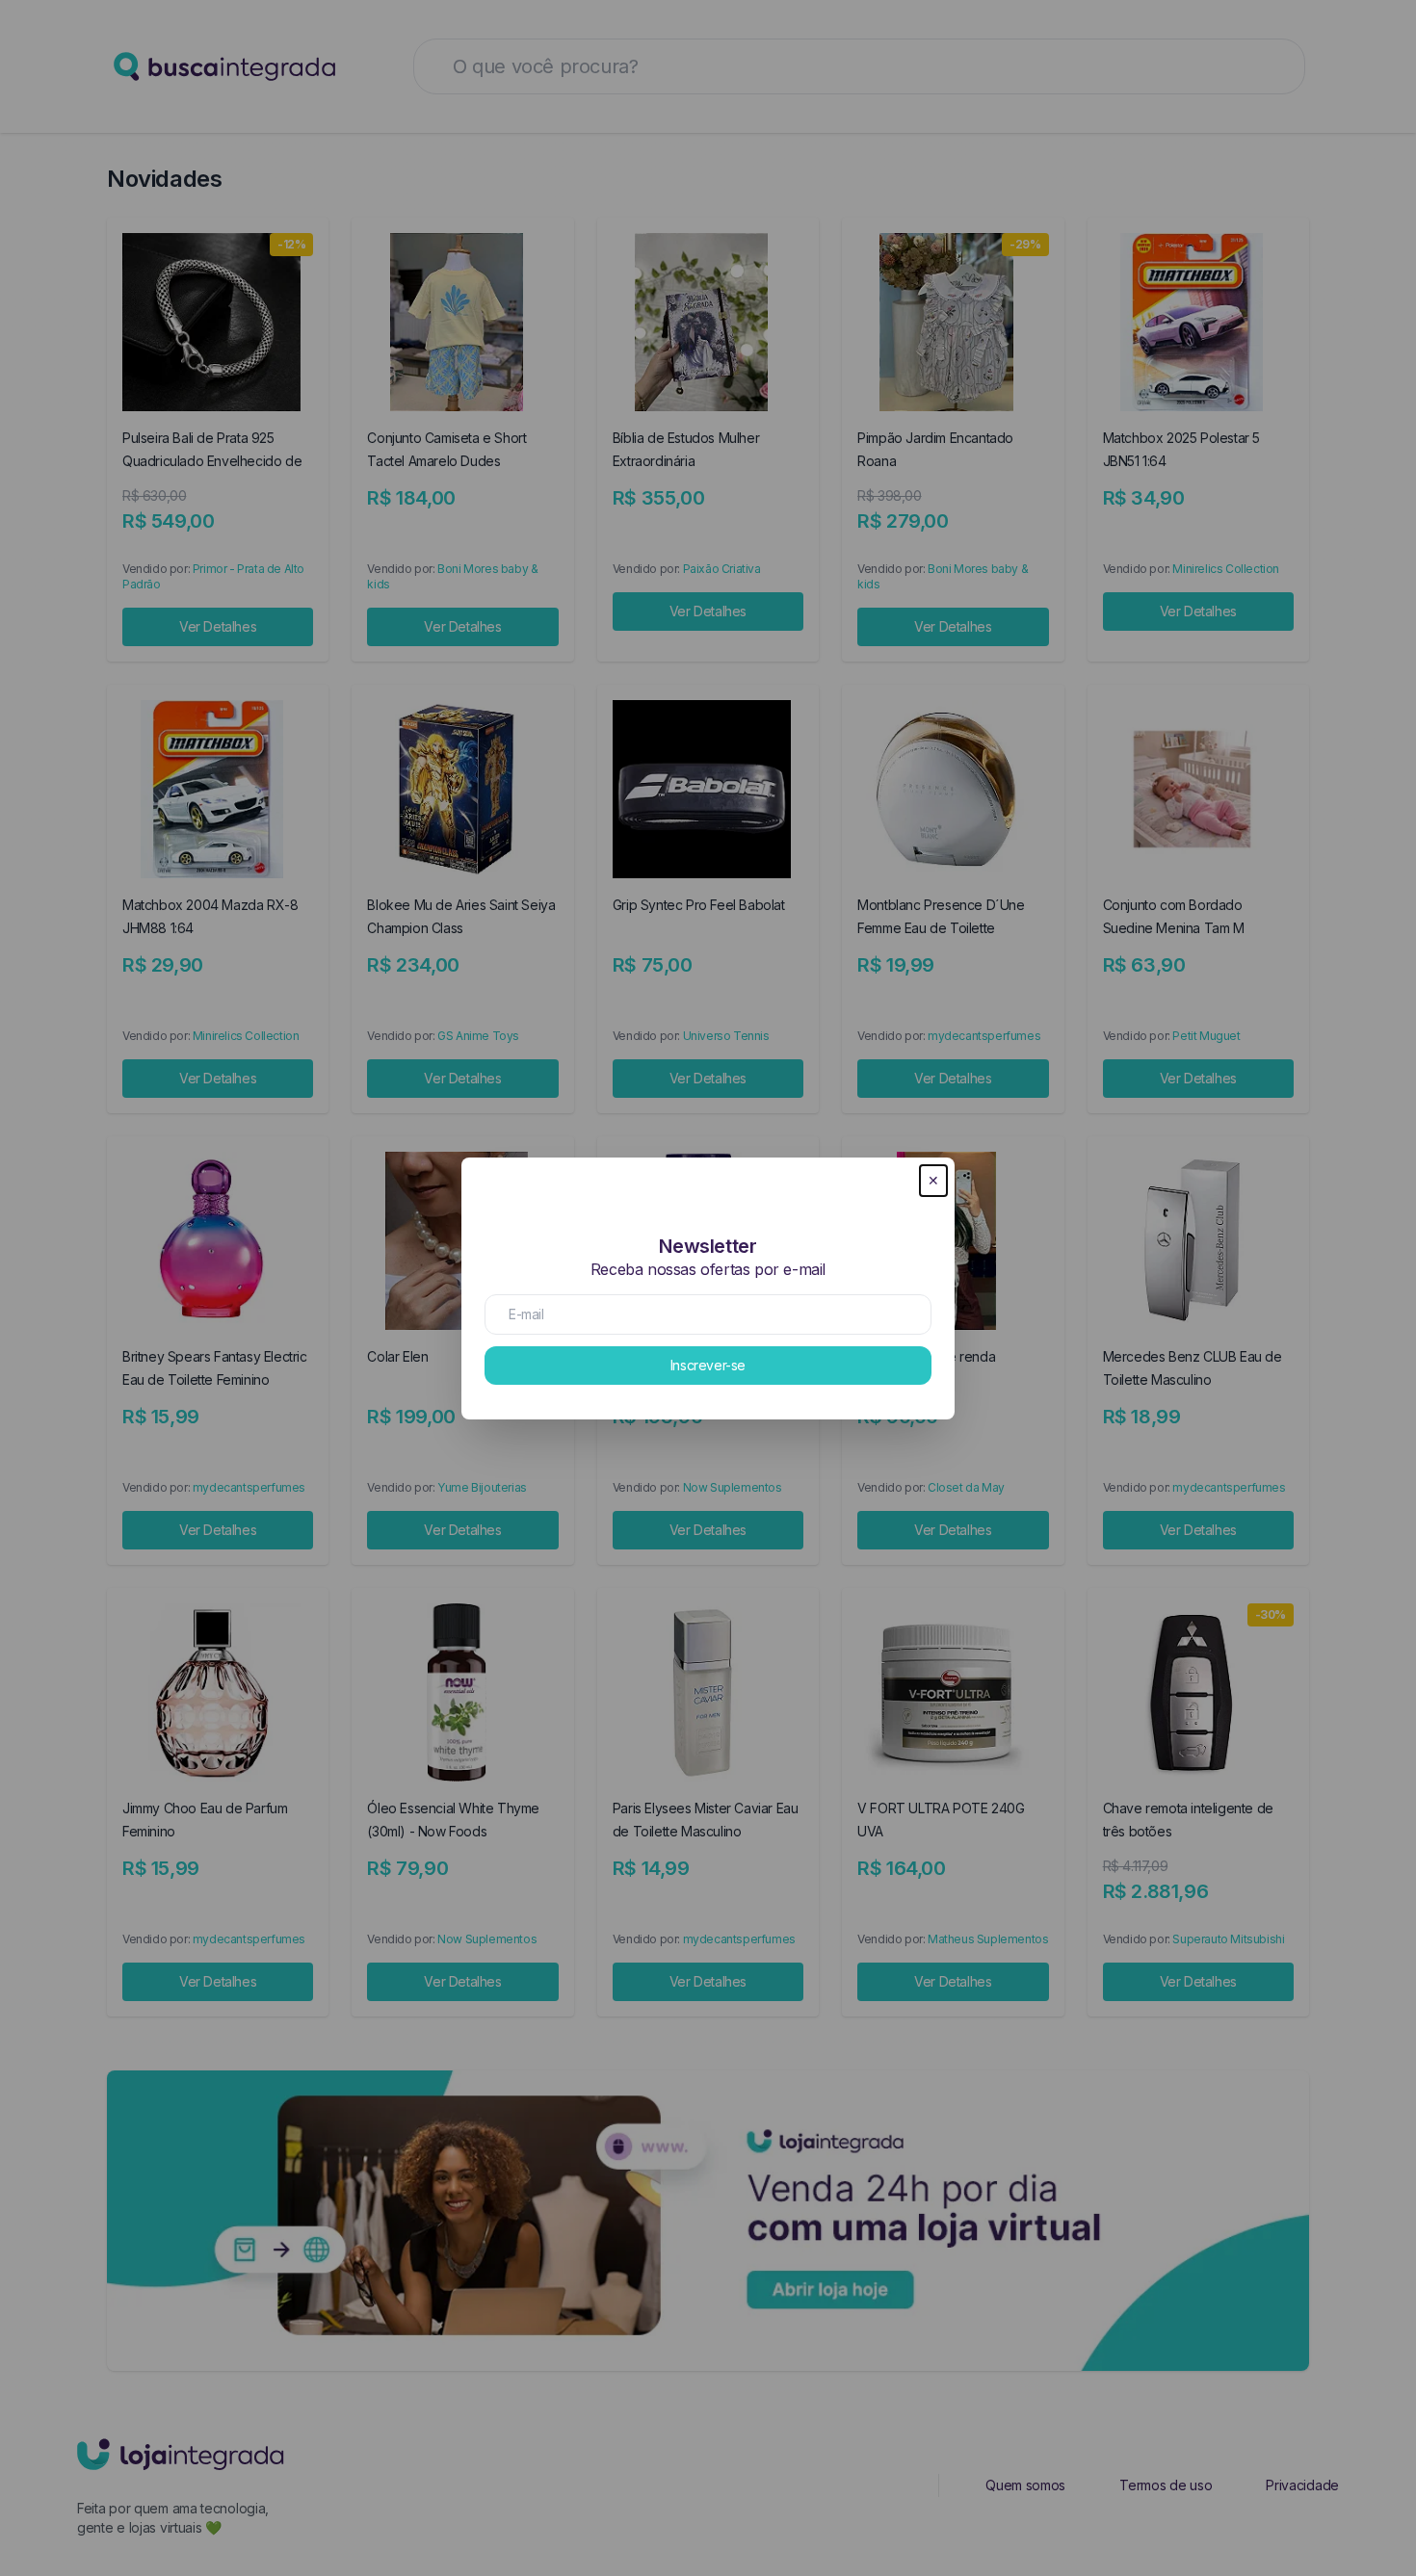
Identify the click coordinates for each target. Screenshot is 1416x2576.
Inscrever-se (708, 1365)
